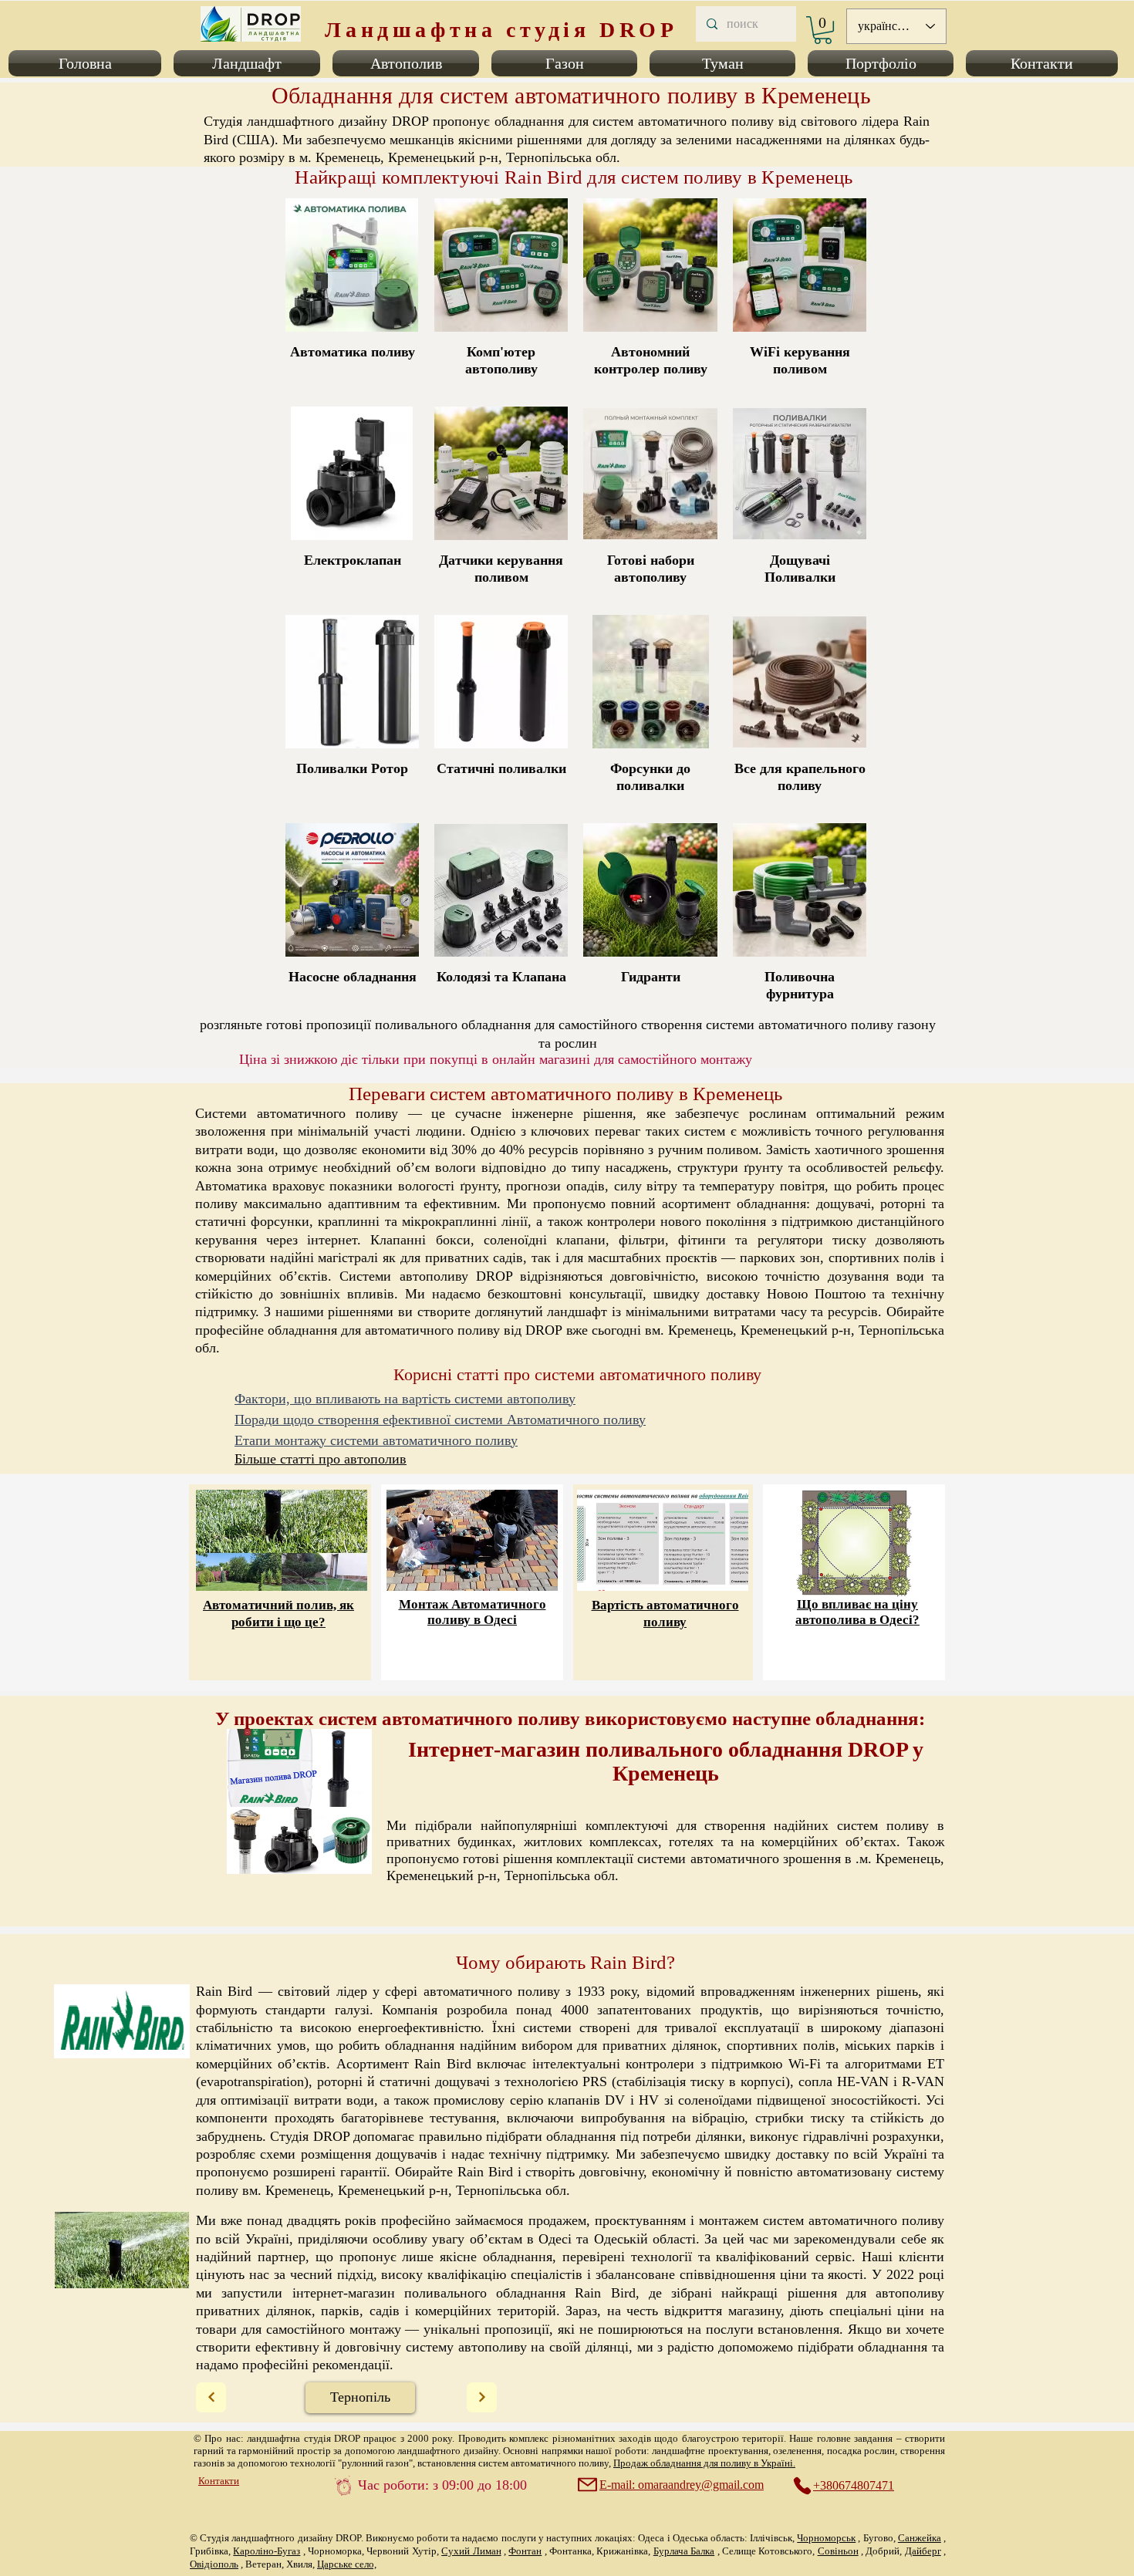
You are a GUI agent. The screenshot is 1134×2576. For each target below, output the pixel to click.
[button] (88, 63)
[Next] (211, 2397)
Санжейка (920, 2538)
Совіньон (838, 2551)
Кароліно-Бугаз (267, 2551)
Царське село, (347, 2564)
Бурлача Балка (684, 2551)
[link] (823, 30)
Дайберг (923, 2551)
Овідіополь (214, 2564)
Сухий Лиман (471, 2551)
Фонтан (525, 2551)
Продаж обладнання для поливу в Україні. (704, 2463)
